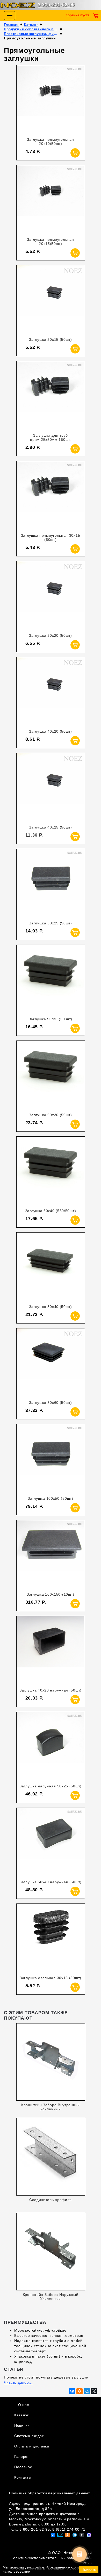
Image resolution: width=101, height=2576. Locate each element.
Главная (11, 25)
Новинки (22, 2425)
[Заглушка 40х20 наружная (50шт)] (51, 1650)
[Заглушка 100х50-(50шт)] (51, 1458)
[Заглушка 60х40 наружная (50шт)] (51, 1842)
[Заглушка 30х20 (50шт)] (51, 595)
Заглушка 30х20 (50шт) (51, 635)
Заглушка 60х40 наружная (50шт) (51, 1882)
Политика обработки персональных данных (50, 2493)
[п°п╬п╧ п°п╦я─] (87, 2391)
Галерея (22, 2457)
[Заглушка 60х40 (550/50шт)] (51, 1171)
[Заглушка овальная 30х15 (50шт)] (51, 1938)
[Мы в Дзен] (82, 2535)
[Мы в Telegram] (75, 2535)
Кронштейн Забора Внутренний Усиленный (51, 2107)
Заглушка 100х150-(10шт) (51, 1594)
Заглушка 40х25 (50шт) (51, 827)
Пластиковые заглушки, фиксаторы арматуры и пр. (31, 34)
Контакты (23, 2477)
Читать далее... (18, 2382)
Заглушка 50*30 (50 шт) (51, 1019)
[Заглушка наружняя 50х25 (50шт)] (51, 1746)
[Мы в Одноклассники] (67, 2535)
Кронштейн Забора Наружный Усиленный (51, 2297)
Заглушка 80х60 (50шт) (51, 1403)
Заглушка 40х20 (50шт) (51, 731)
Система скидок (29, 2436)
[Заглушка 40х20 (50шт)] (51, 691)
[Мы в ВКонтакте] (53, 2535)
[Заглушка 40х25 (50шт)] (51, 787)
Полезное (23, 2467)
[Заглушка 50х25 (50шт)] (51, 883)
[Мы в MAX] (89, 2535)
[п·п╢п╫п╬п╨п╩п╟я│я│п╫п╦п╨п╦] (80, 2391)
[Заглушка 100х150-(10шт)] (51, 1554)
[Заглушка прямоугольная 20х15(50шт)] (51, 199)
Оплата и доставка (32, 2446)
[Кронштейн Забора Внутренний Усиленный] (51, 2060)
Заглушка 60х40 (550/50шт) (51, 1211)
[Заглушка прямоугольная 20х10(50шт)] (51, 99)
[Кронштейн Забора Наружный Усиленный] (51, 2250)
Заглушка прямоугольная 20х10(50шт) (50, 141)
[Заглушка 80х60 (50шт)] (51, 1363)
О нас (24, 2405)
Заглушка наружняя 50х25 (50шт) (51, 1786)
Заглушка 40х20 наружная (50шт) (51, 1690)
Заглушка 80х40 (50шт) (51, 1307)
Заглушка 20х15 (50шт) (51, 339)
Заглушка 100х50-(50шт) (50, 1498)
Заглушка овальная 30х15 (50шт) (51, 1978)
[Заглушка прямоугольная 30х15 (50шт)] (51, 495)
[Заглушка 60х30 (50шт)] (51, 1075)
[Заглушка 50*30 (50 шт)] (51, 979)
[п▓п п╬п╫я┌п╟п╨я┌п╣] (72, 2391)
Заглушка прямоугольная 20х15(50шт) (50, 242)
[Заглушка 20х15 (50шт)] (51, 299)
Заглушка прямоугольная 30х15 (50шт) (51, 537)
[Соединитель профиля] (51, 2155)
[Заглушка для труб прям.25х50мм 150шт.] (51, 395)
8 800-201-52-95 (56, 5)
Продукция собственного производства (31, 29)
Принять (89, 2569)
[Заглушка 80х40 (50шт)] (51, 1267)
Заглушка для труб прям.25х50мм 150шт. (50, 437)
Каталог (31, 25)
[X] (94, 2391)
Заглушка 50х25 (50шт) (51, 923)
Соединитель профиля (51, 2200)
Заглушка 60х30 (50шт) (51, 1115)
